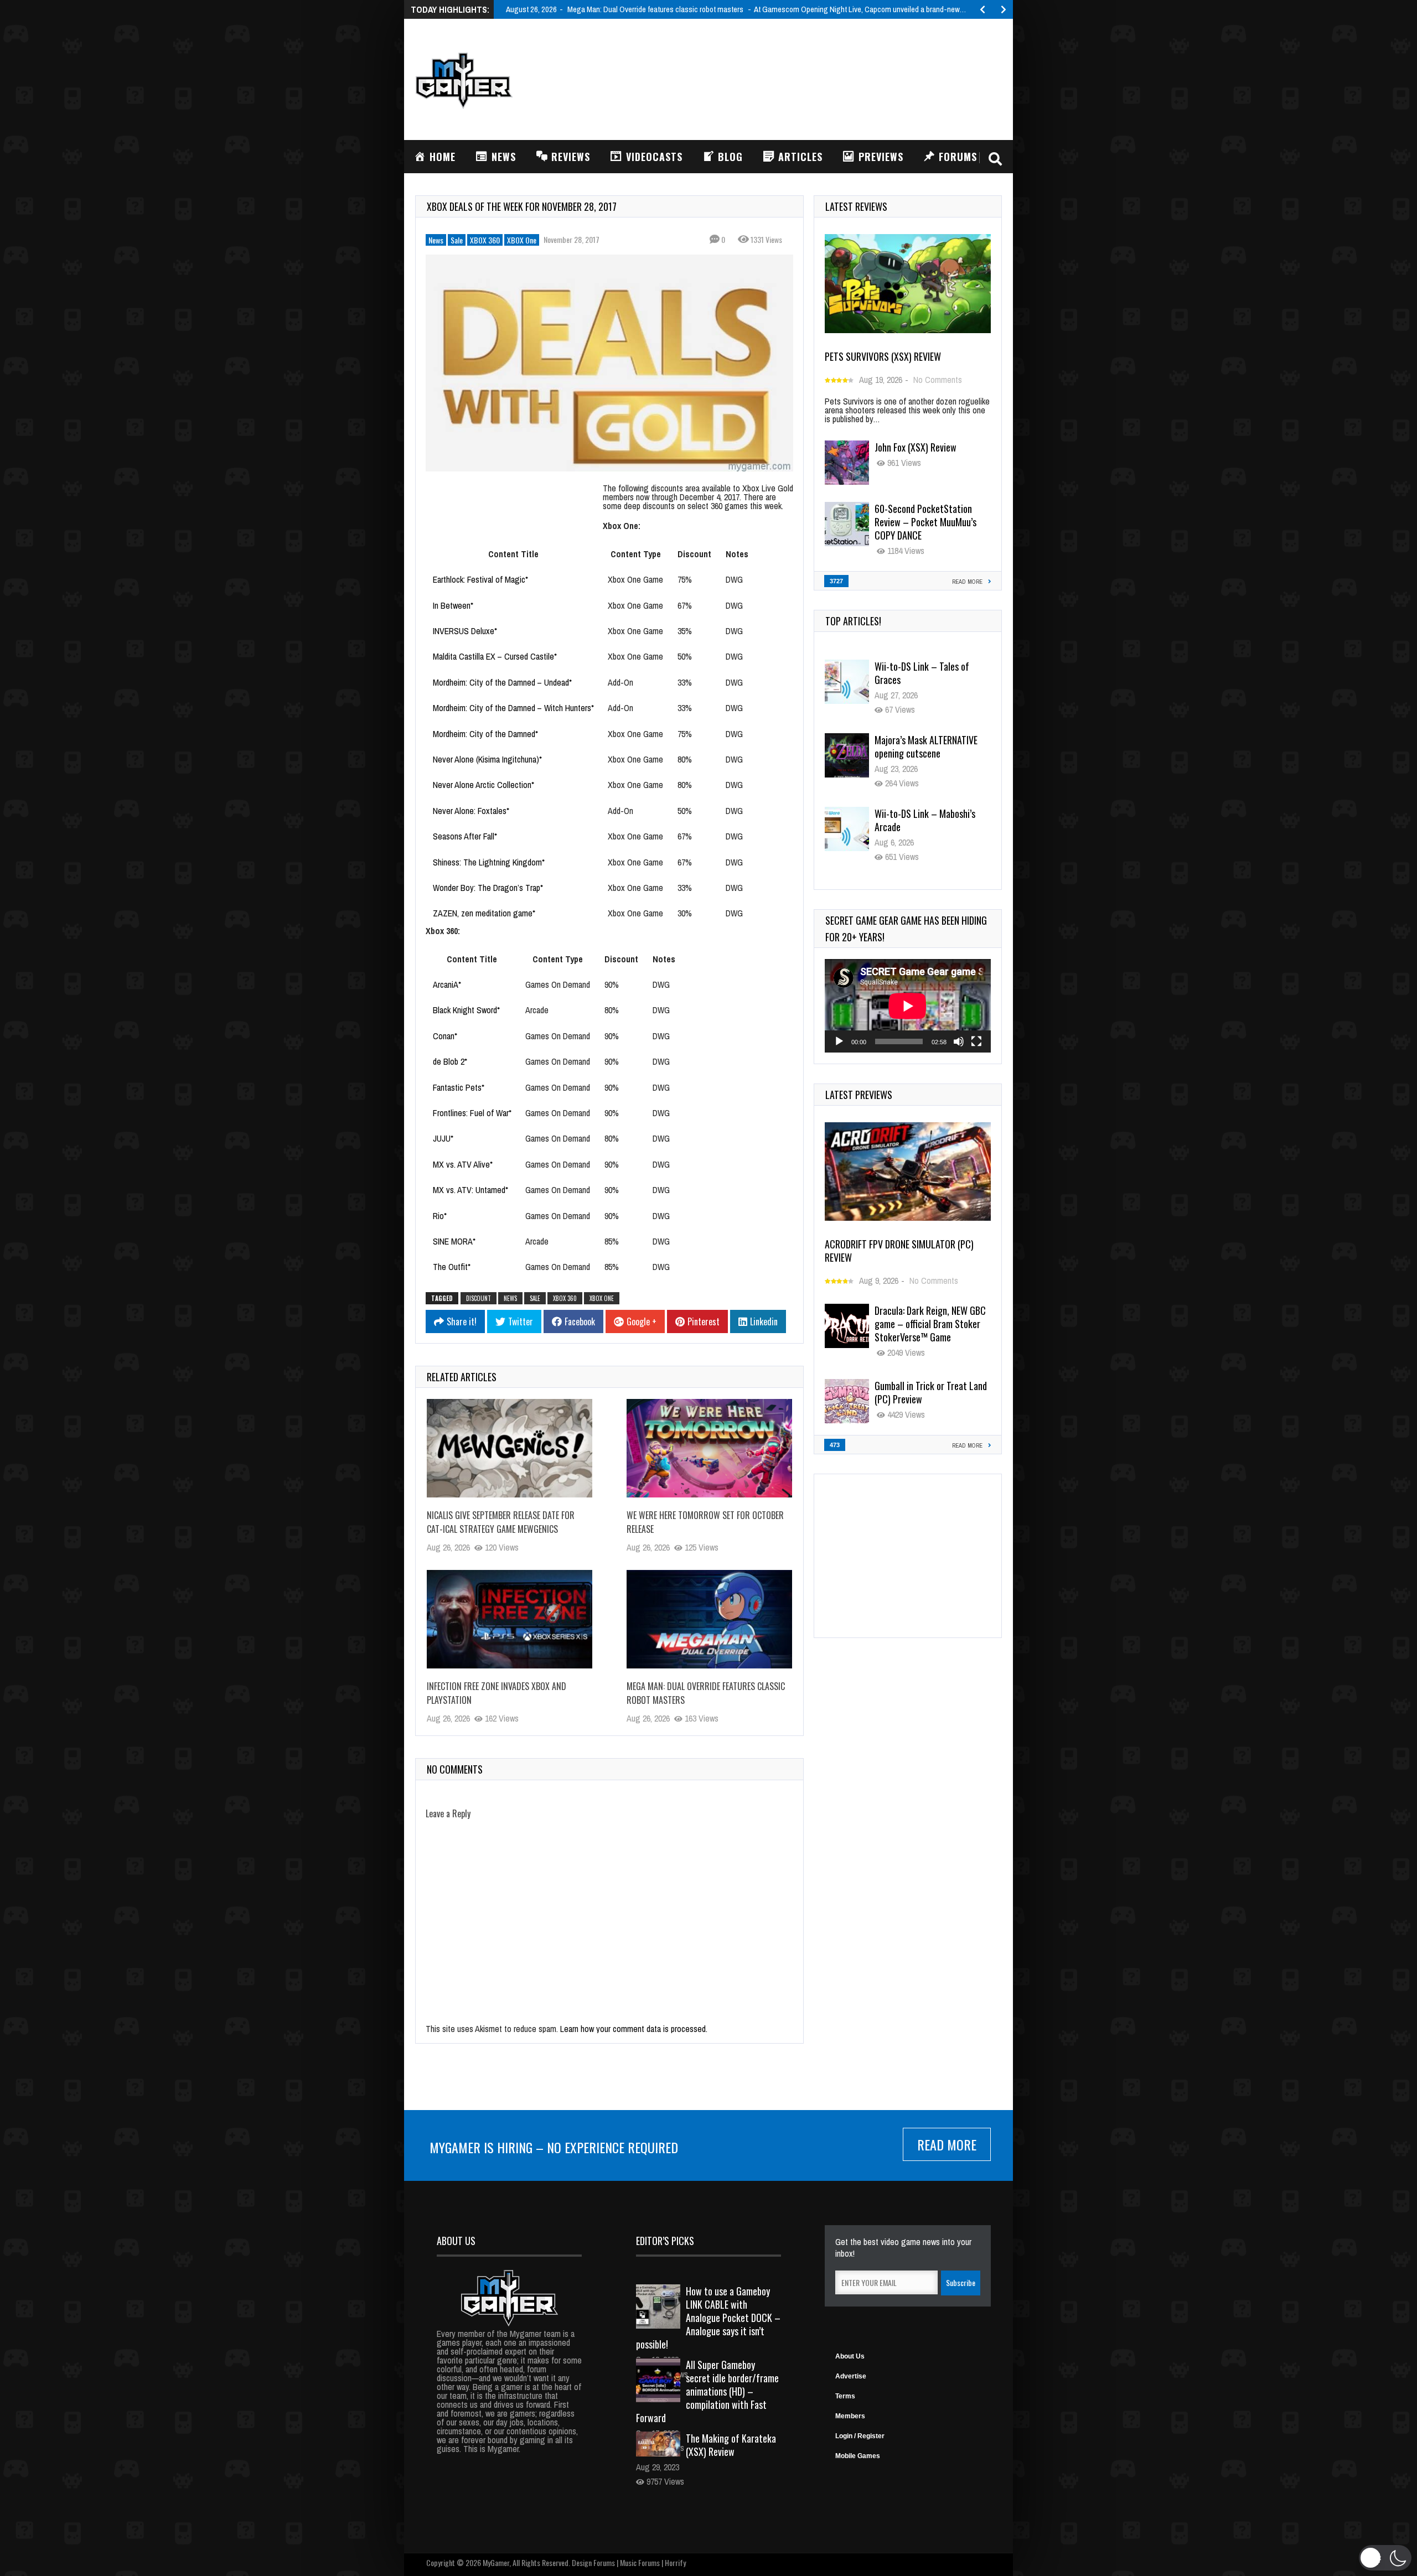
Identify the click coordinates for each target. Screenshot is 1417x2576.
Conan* (445, 1036)
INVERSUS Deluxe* (465, 631)
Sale (457, 240)
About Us (850, 2356)
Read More (947, 2144)
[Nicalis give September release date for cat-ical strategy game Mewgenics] (510, 1448)
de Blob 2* (450, 1061)
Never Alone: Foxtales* (471, 811)
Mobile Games (858, 2456)
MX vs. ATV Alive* (463, 1164)
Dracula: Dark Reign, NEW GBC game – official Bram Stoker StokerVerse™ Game (930, 1324)
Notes (737, 554)
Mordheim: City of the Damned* (485, 734)
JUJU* (443, 1138)
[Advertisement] (800, 78)
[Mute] (959, 1041)
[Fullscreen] (976, 1041)
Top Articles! (853, 621)
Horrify (675, 2562)
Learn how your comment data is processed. (634, 2029)
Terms (845, 2396)
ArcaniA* (447, 984)
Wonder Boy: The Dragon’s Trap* (488, 888)
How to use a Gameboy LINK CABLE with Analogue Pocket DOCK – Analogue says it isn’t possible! (708, 2318)
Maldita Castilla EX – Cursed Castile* (495, 656)
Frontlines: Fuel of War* (472, 1113)
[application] (908, 1006)
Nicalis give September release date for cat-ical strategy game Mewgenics (501, 1522)
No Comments (938, 380)
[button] (1385, 2558)
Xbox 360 (565, 1298)
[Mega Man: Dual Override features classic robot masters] (709, 1619)
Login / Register (860, 2436)
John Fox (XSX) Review (916, 447)
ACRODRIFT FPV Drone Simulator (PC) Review (899, 1251)
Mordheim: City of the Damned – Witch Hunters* (513, 708)
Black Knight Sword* (466, 1010)
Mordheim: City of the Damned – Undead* (502, 682)
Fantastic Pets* (459, 1087)
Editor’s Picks (665, 2241)
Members (850, 2416)
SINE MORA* (454, 1241)
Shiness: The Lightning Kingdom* (489, 862)
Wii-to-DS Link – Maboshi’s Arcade (925, 820)
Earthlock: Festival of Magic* (480, 579)
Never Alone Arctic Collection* (483, 785)
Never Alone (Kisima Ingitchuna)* (487, 759)
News (436, 240)
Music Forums (640, 2562)
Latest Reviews (856, 206)
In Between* (453, 605)
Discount (694, 554)
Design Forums (593, 2562)
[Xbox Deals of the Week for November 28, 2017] (609, 363)
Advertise (851, 2376)
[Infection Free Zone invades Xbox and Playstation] (510, 1619)
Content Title (513, 554)
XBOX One (522, 240)
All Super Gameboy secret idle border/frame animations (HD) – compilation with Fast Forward (707, 2391)
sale (535, 1298)
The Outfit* (452, 1267)
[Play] (839, 1041)
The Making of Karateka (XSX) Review (731, 2445)
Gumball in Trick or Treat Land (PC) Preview (931, 1392)
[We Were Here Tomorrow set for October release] (709, 1448)
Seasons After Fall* (465, 836)
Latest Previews (859, 1095)
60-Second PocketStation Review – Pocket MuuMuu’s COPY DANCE (925, 522)
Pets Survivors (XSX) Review (883, 356)
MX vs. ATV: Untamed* (470, 1190)
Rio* (440, 1216)
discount (479, 1298)
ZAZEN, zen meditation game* (484, 913)
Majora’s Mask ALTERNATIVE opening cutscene (926, 747)
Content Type (636, 554)
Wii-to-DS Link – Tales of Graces (922, 673)
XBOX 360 (485, 240)
